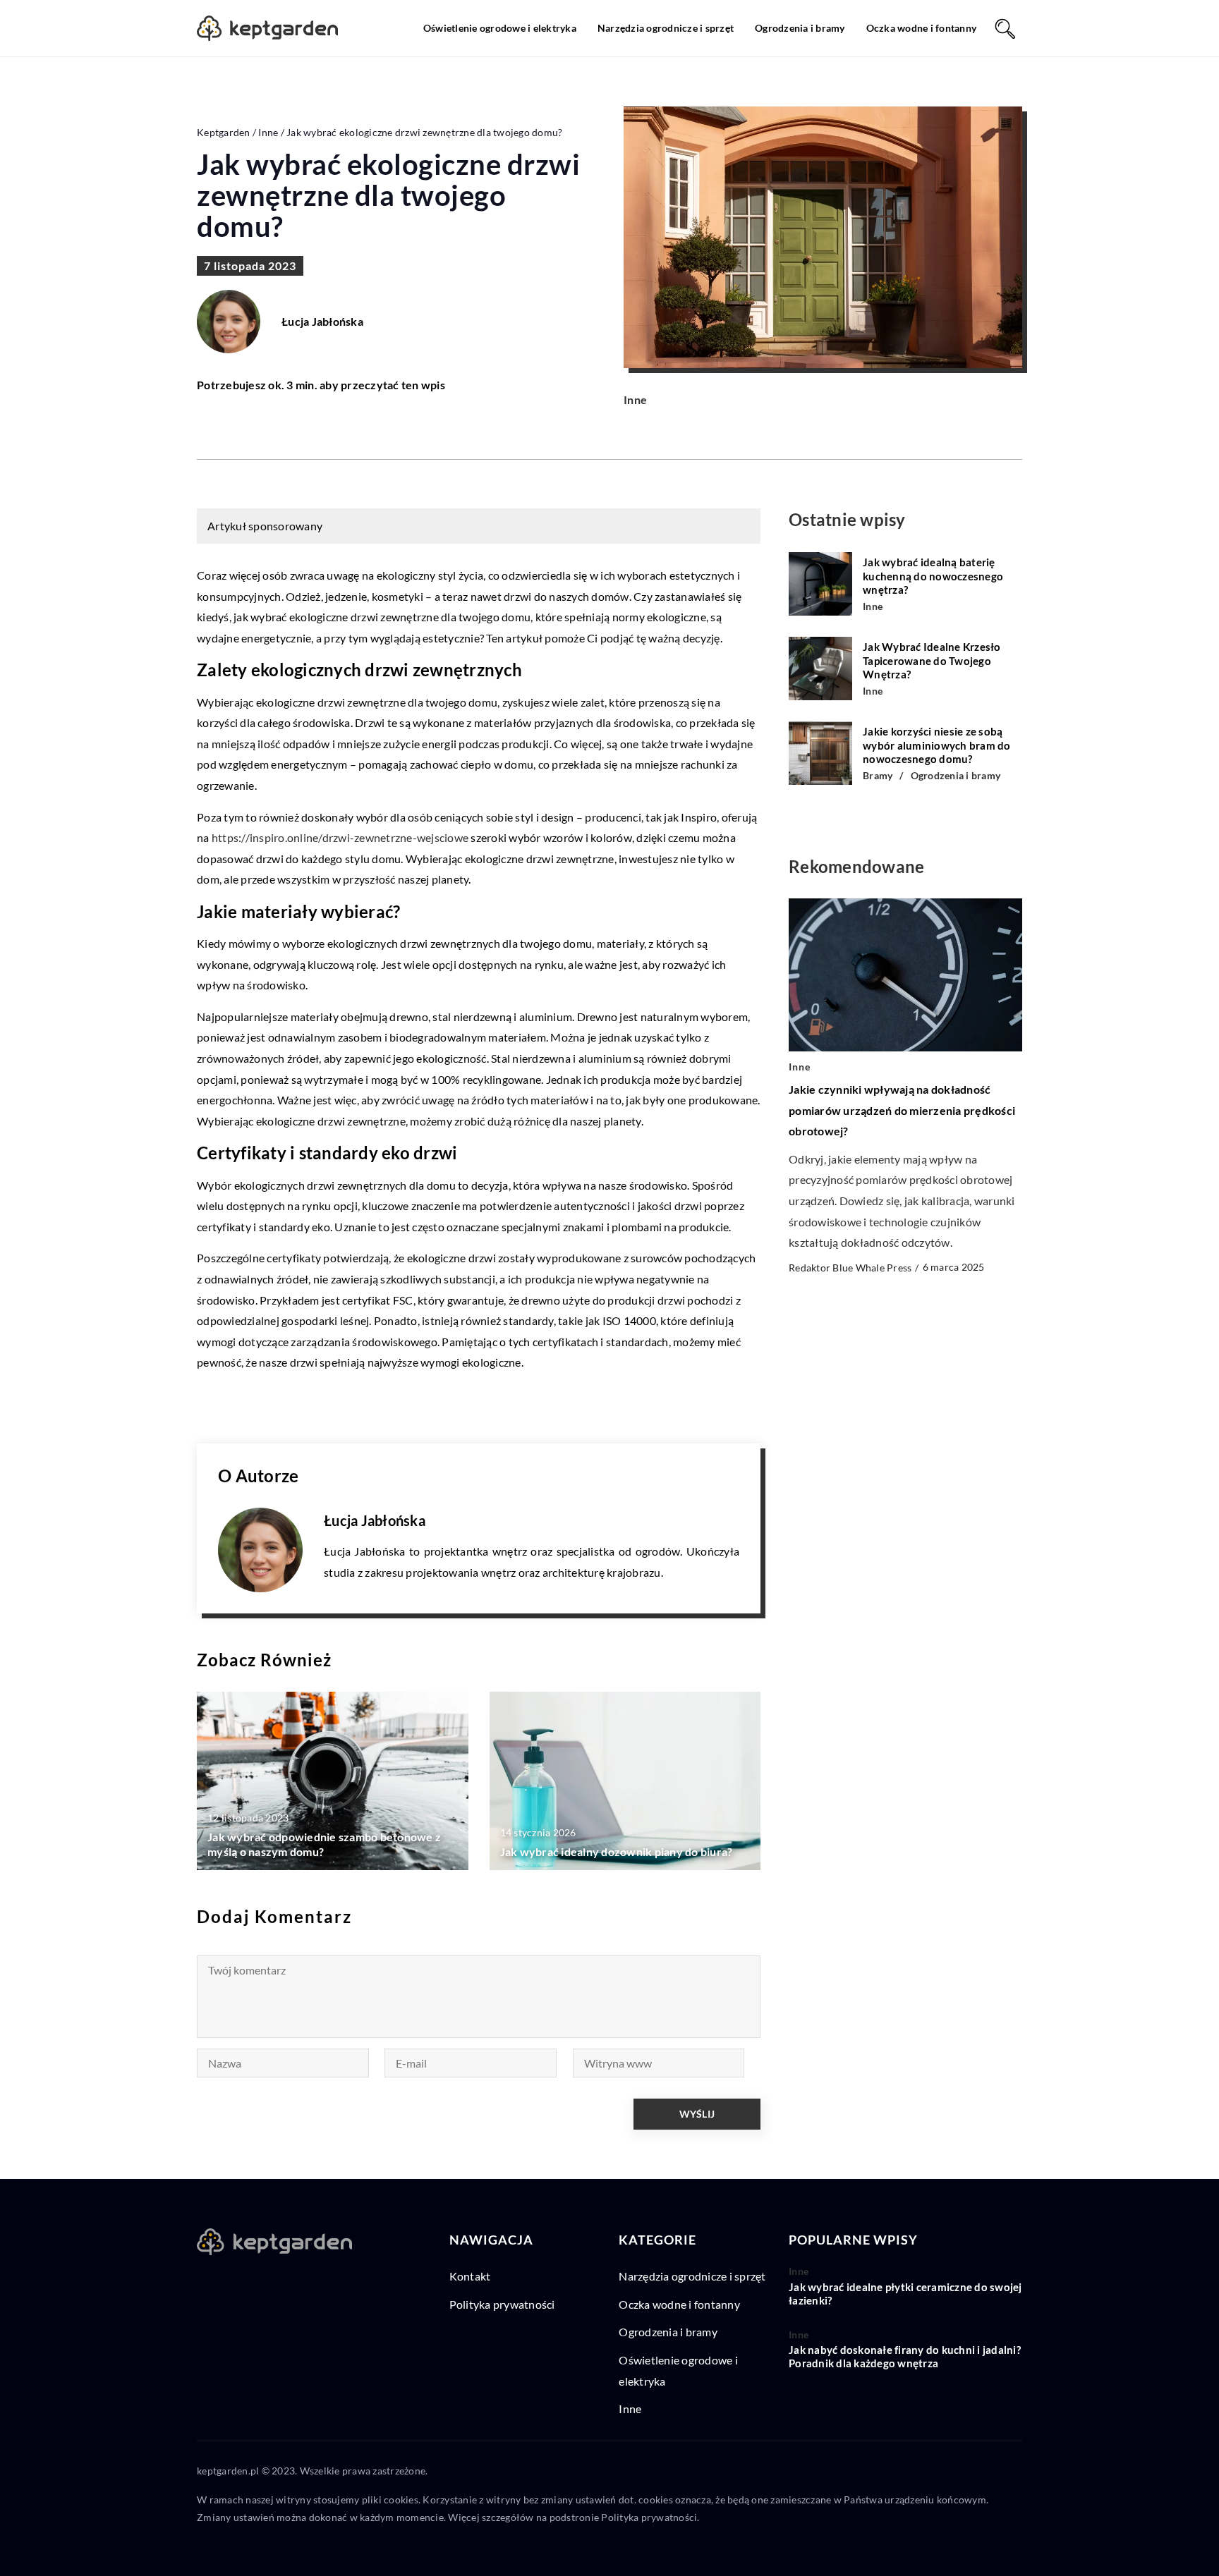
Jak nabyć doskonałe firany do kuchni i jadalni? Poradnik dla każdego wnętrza (905, 2357)
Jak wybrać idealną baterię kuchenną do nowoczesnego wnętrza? (933, 576)
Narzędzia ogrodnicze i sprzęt (666, 28)
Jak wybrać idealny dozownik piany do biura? (617, 1851)
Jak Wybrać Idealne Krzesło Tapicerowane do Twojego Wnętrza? (932, 660)
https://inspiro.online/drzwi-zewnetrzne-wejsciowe (340, 837)
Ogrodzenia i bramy (800, 28)
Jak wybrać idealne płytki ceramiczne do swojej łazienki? (905, 2294)
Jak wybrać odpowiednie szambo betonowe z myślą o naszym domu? (324, 1844)
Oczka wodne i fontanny (922, 28)
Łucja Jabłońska (322, 322)
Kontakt (470, 2276)
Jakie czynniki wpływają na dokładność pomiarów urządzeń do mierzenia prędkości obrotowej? (902, 1110)
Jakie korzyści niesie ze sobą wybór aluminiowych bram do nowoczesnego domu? (937, 745)
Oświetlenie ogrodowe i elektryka (500, 28)
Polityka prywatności (502, 2304)
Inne (635, 399)
